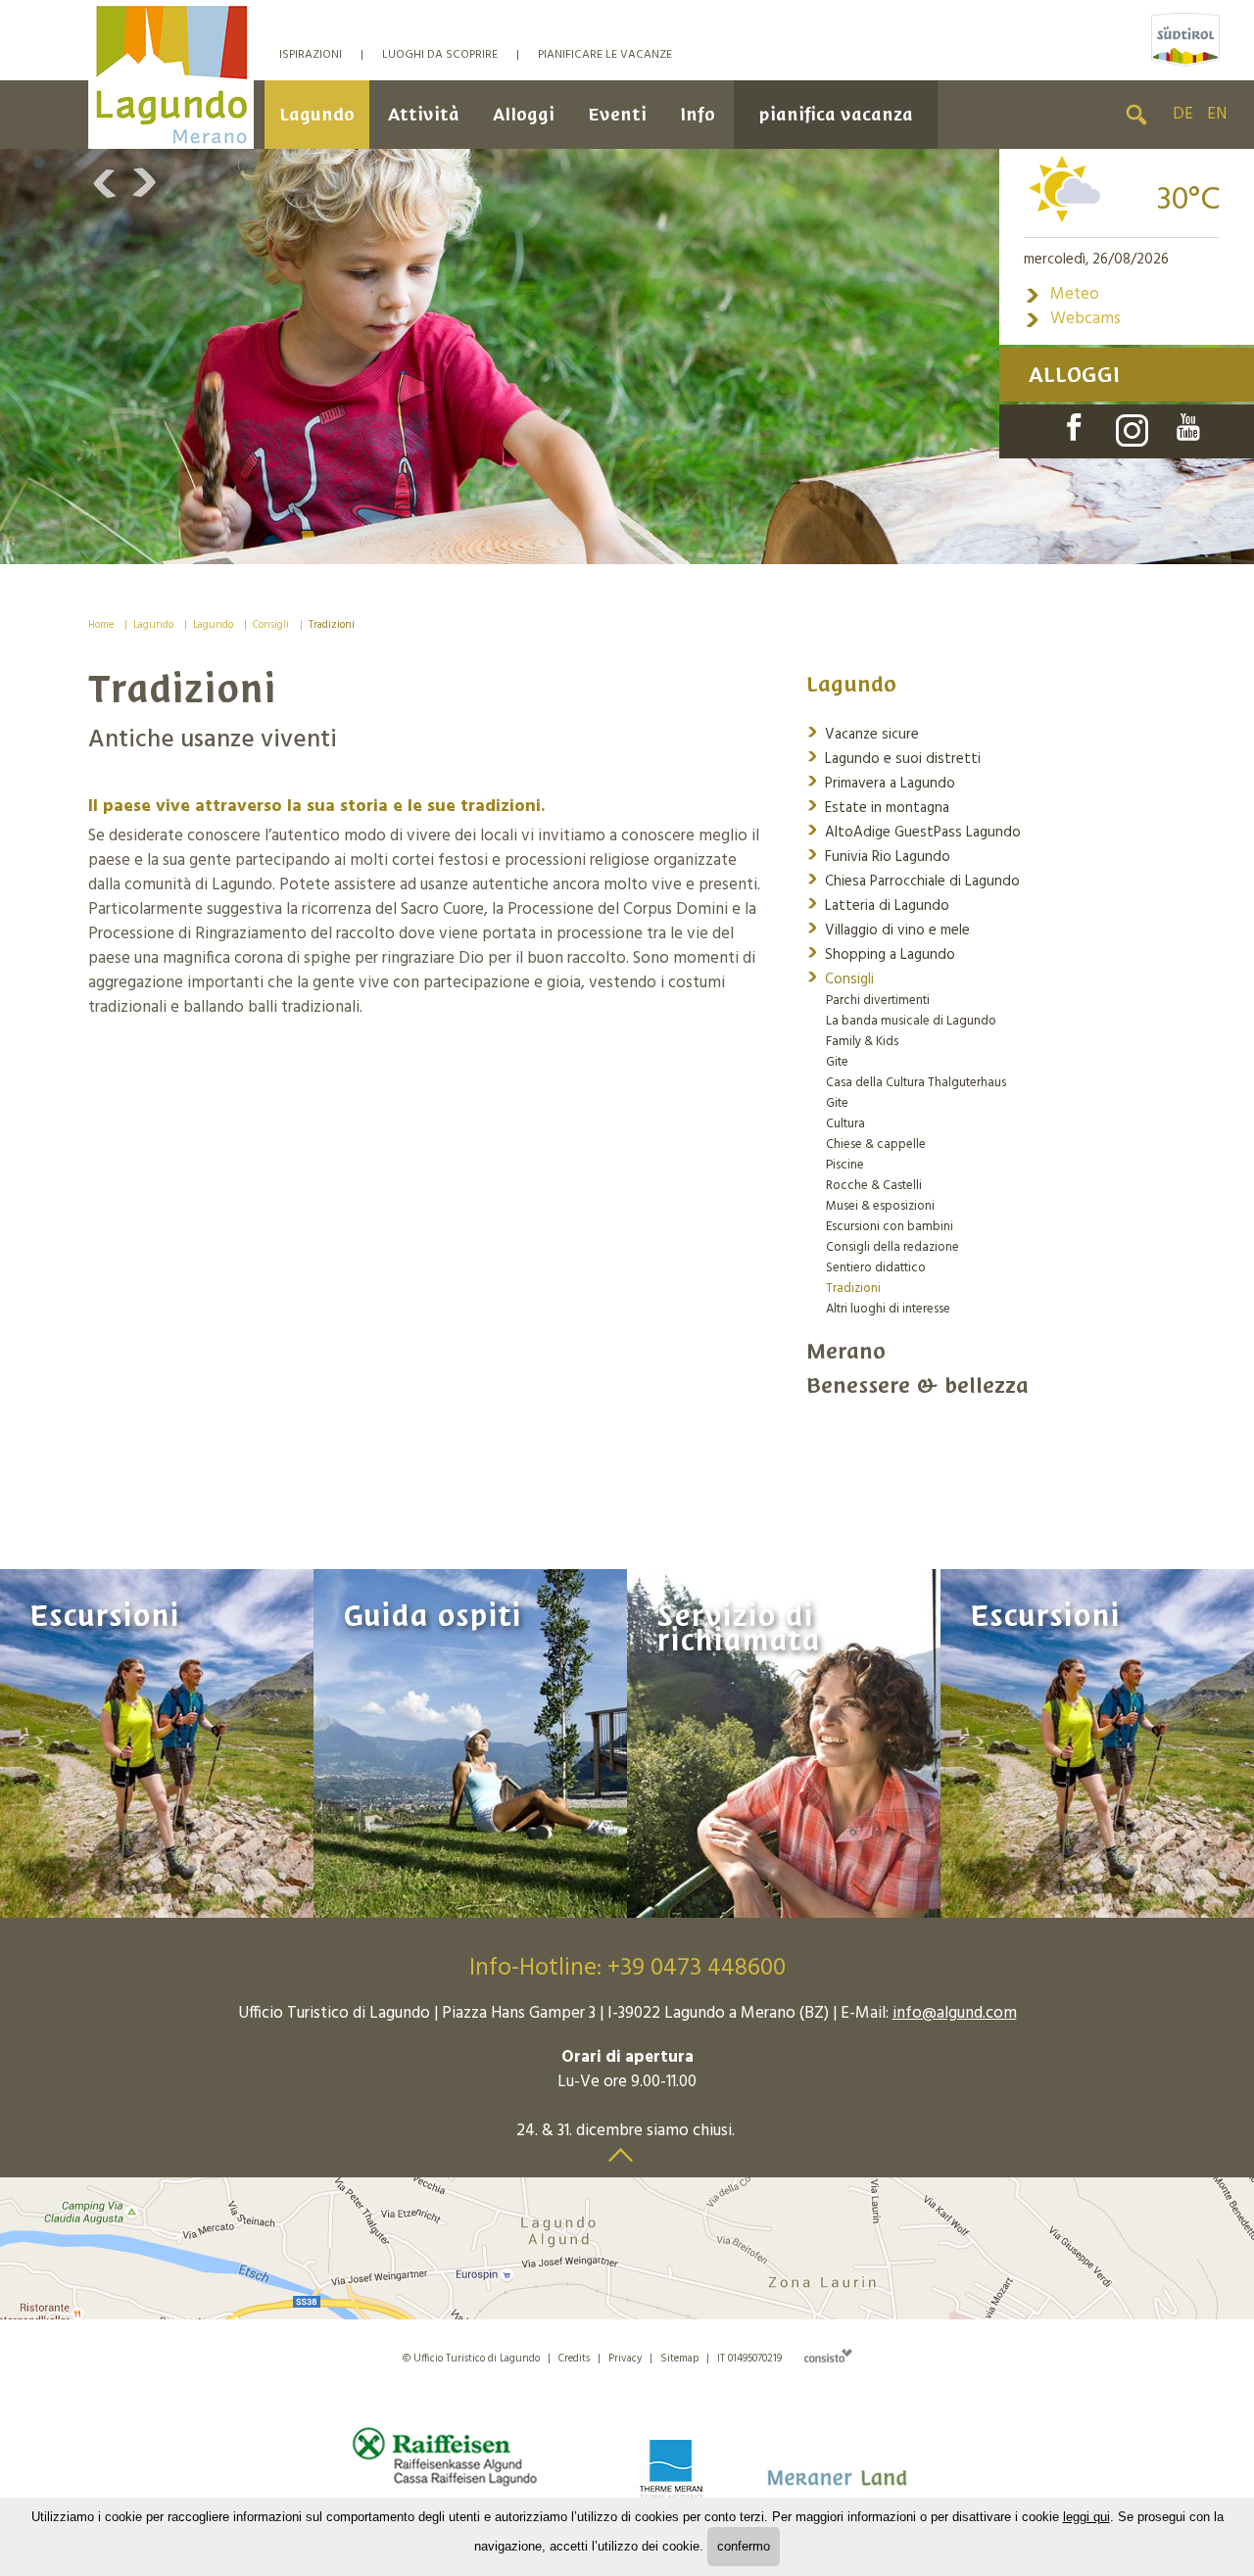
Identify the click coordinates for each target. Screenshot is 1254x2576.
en (1217, 114)
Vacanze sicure (863, 733)
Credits (574, 2359)
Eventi (617, 114)
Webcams (1072, 319)
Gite (837, 1062)
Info (698, 114)
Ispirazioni (311, 55)
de (1183, 114)
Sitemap (679, 2359)
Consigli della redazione (892, 1247)
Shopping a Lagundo (881, 954)
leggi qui (1086, 2517)
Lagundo (317, 114)
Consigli (271, 625)
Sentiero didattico (876, 1268)
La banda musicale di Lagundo (911, 1021)
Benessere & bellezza (917, 1385)
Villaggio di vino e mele (888, 929)
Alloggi (524, 114)
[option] (627, 357)
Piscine (845, 1165)
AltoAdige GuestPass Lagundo (914, 831)
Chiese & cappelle (876, 1145)
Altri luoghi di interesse (888, 1309)
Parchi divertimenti (878, 1001)
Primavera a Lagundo (881, 782)
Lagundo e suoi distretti (893, 758)
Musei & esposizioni (880, 1206)
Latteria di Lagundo (878, 905)
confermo (744, 2546)
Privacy (625, 2359)
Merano (846, 1351)
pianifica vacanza (836, 114)
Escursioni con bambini (890, 1227)
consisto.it (828, 2355)
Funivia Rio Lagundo (878, 856)
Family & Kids (862, 1042)
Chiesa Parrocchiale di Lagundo (913, 880)
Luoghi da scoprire (440, 55)
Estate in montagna (878, 807)
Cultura (845, 1124)
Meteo (1061, 294)
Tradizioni (332, 625)
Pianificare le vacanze (605, 55)
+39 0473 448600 (697, 1969)
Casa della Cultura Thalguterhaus (916, 1083)
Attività (424, 114)
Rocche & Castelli (874, 1186)
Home (101, 625)
